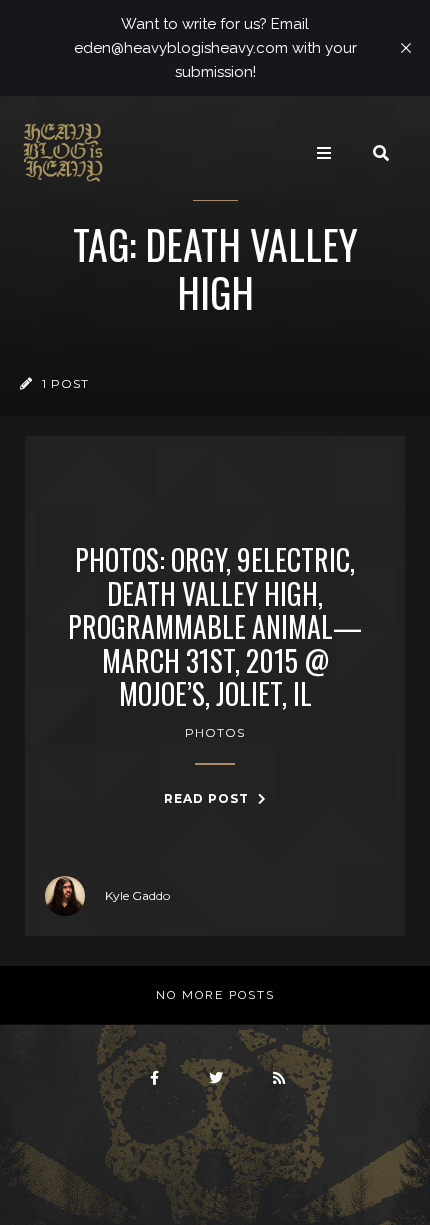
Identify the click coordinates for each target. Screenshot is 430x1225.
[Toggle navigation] (324, 153)
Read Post (208, 798)
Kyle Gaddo (137, 895)
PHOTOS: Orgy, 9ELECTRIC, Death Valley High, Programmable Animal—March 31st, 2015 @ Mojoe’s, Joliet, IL (215, 627)
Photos (215, 732)
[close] (406, 48)
